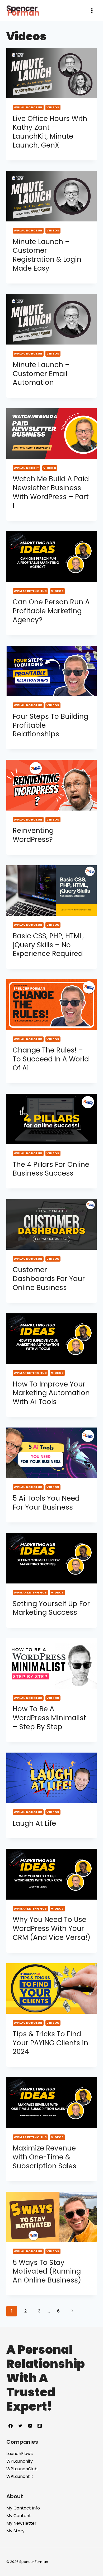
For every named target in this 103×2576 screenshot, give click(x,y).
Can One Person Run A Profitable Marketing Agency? (51, 611)
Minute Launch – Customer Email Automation (41, 374)
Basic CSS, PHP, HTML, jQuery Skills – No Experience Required (48, 945)
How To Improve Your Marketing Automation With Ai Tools (51, 1393)
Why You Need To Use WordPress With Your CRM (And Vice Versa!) (51, 1929)
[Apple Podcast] (40, 2426)
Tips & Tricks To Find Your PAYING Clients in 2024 (50, 2043)
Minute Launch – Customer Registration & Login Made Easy (47, 255)
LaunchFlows (20, 2454)
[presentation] (51, 73)
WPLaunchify (20, 2461)
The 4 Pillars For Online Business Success (51, 1169)
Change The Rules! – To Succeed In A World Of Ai (51, 1059)
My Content (19, 2516)
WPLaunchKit (26, 468)
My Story (15, 2531)
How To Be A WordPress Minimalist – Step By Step (49, 1718)
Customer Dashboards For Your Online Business (49, 1279)
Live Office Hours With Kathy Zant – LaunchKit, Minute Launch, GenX (50, 132)
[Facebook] (11, 2426)
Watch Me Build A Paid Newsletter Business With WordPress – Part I (51, 492)
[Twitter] (20, 2426)
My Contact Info (23, 2508)
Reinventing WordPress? (33, 835)
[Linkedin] (30, 2426)
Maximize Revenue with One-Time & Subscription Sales (45, 2157)
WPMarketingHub (30, 591)
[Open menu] (92, 10)
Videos (53, 107)
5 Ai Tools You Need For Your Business (46, 1503)
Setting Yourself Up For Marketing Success (51, 1608)
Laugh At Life (34, 1823)
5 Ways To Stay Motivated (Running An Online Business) (47, 2271)
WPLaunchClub (28, 107)
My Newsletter (21, 2523)
